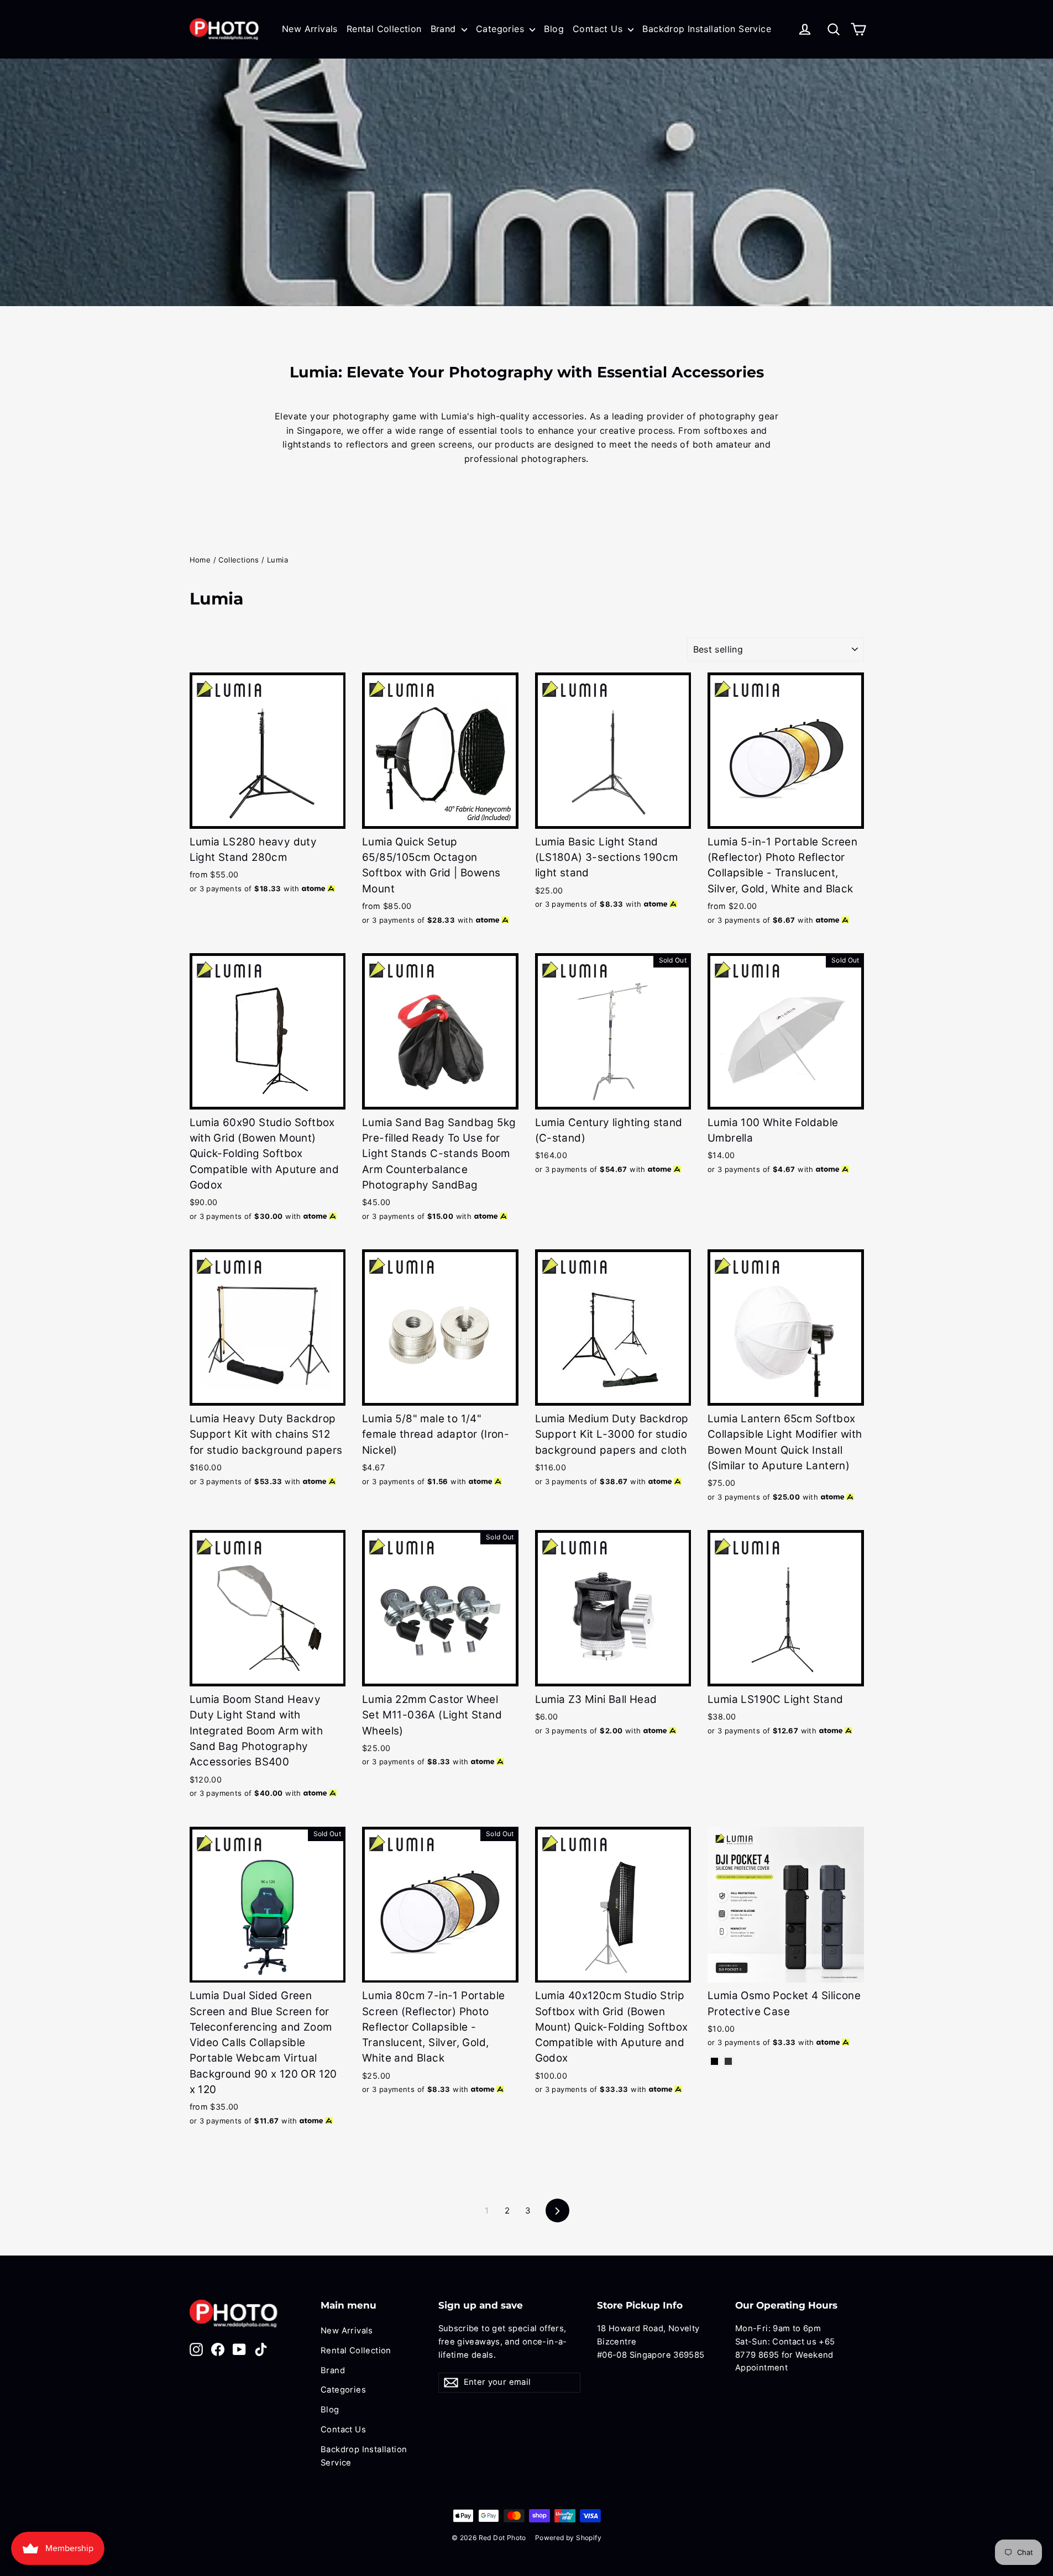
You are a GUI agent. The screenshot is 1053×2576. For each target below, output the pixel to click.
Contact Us (599, 29)
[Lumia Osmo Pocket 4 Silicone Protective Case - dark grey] (728, 2061)
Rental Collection (384, 29)
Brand (445, 29)
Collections (239, 560)
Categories (501, 29)
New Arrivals (310, 29)
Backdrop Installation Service (707, 29)
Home (200, 560)
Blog (554, 29)
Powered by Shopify (568, 2538)
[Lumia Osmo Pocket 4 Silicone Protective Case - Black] (714, 2061)
